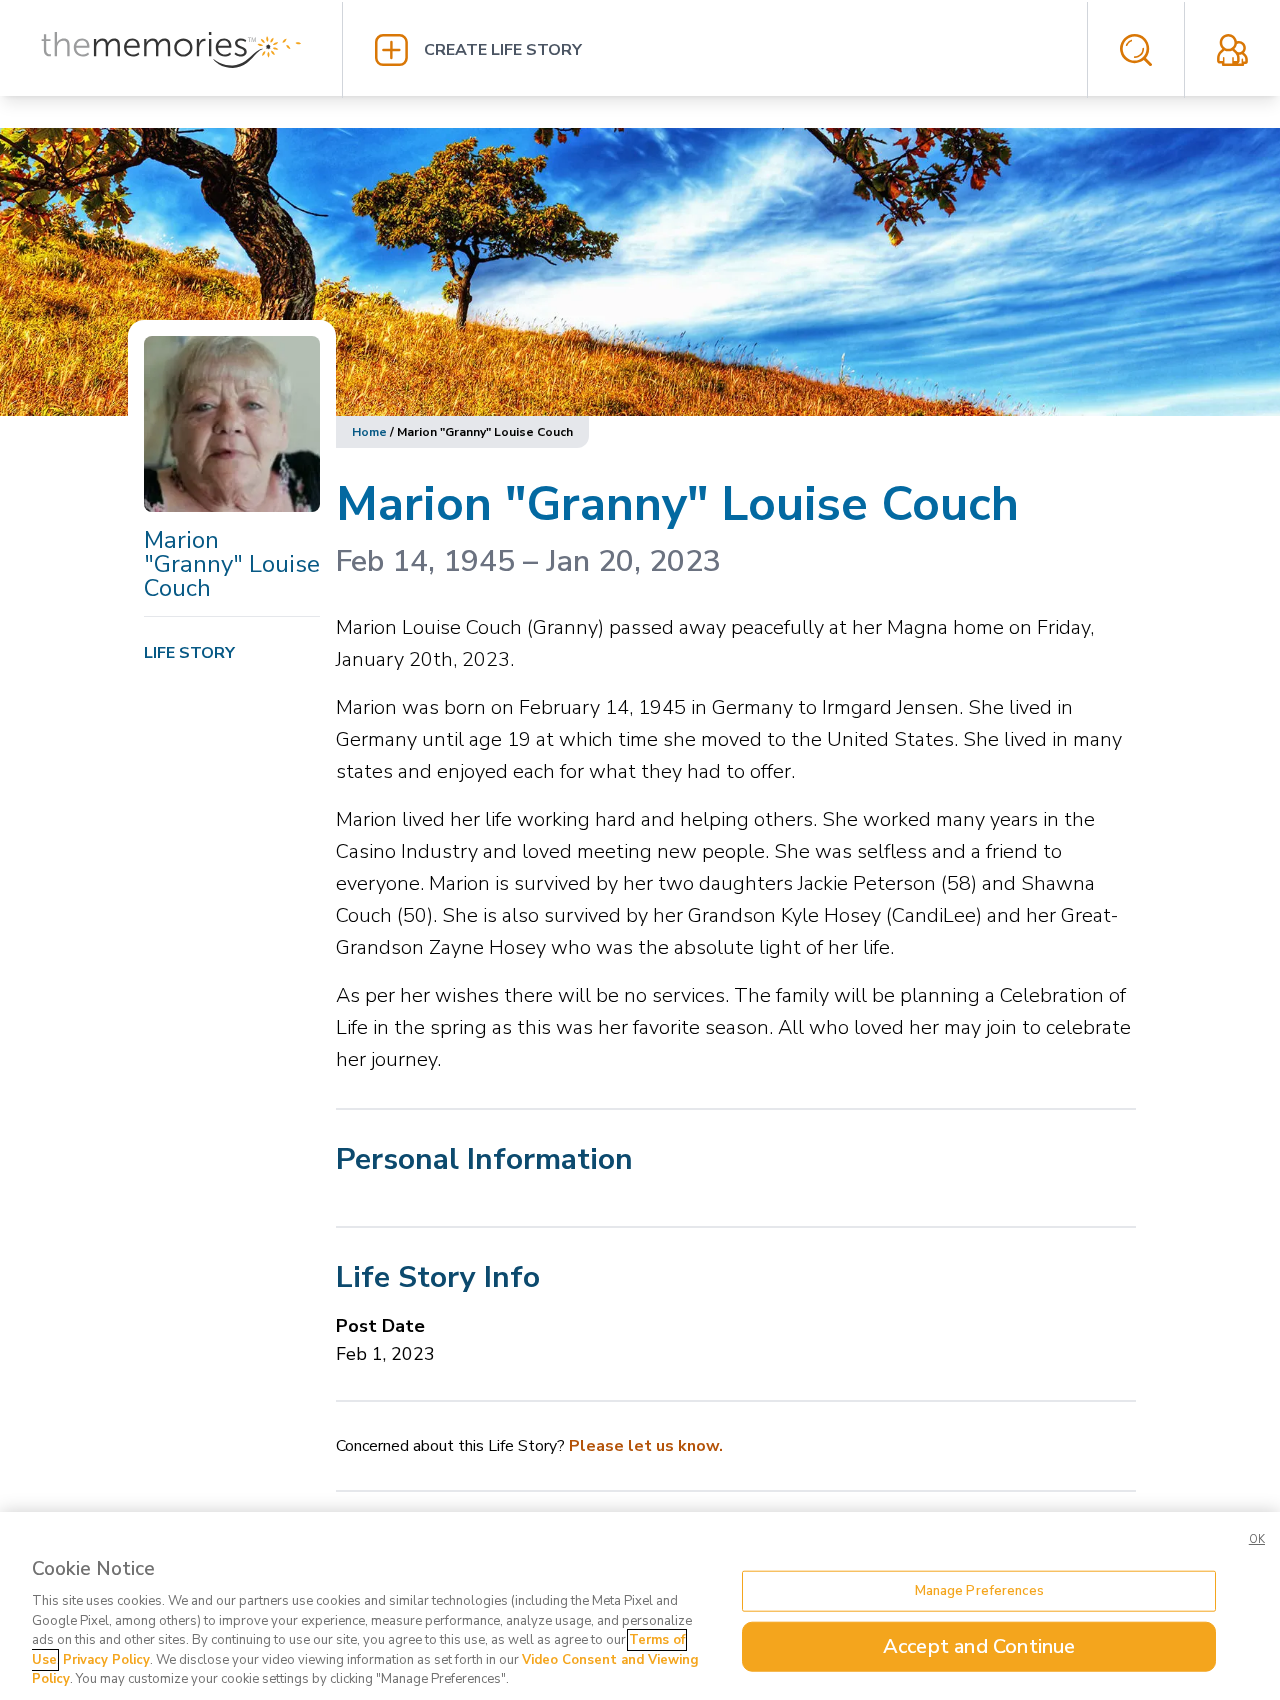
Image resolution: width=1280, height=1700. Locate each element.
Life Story (189, 653)
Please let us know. (646, 1446)
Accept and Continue (979, 1646)
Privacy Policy (106, 1660)
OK (1257, 1539)
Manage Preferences (979, 1590)
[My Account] (1232, 50)
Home (369, 432)
